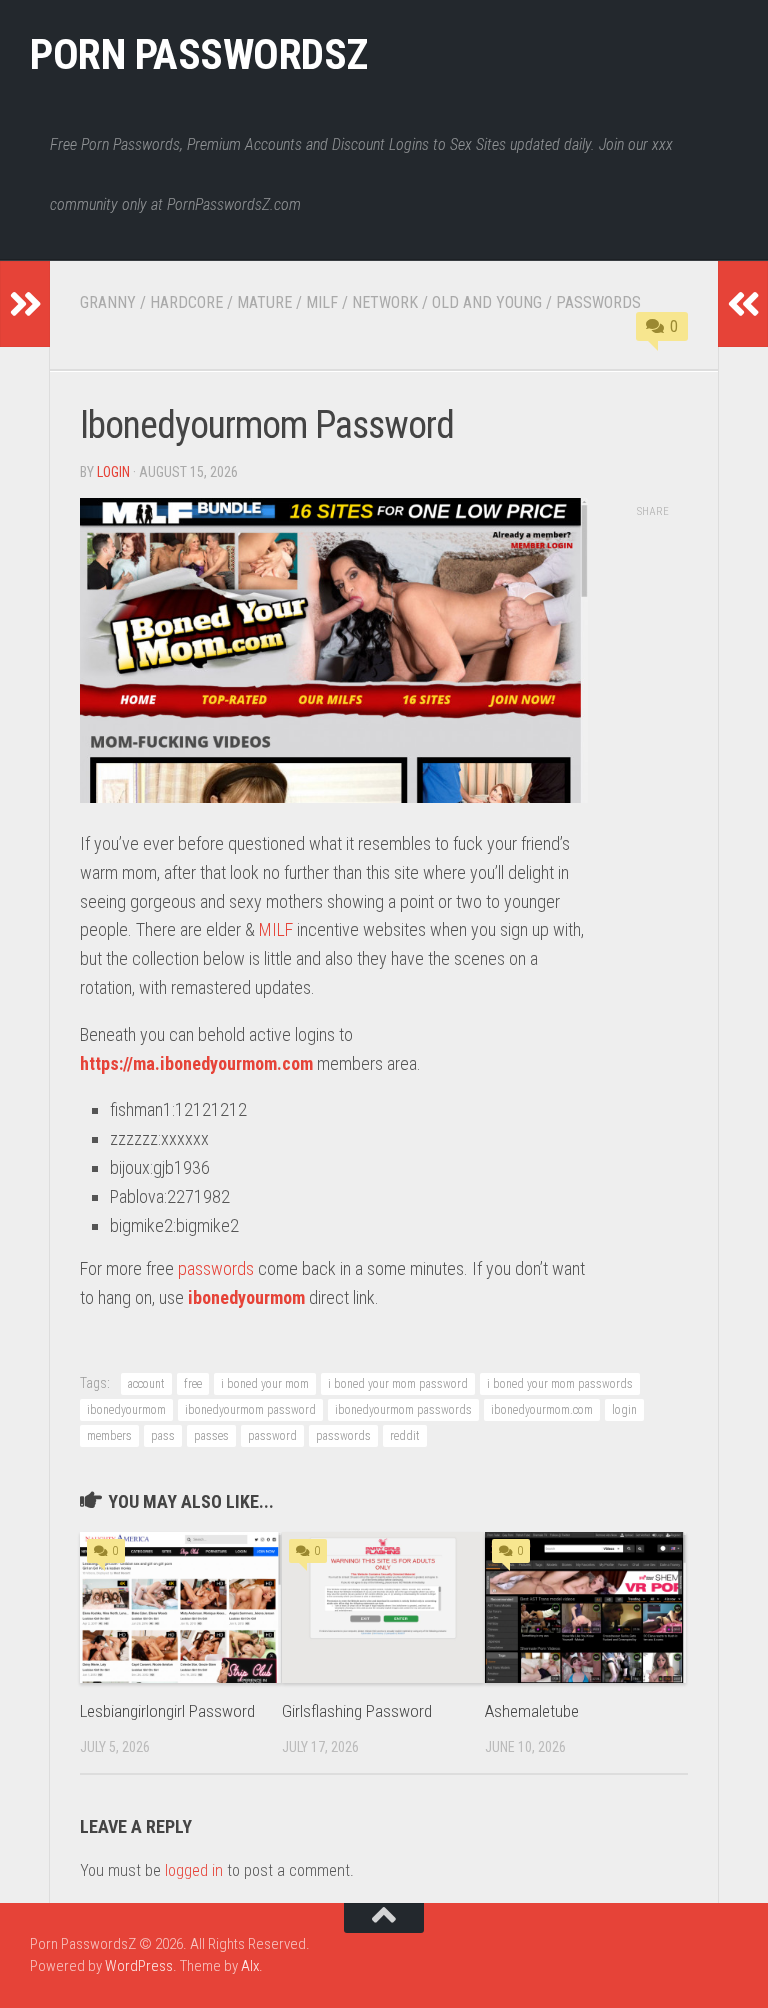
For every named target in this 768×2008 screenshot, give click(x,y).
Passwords (598, 302)
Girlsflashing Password (357, 1711)
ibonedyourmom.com (542, 1410)
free (193, 1384)
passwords (216, 1268)
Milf (322, 302)
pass (163, 1436)
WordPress (139, 1966)
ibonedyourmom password (250, 1410)
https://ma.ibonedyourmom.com (196, 1063)
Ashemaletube (532, 1711)
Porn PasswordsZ (199, 54)
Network (385, 302)
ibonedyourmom (246, 1297)
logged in (194, 1870)
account (146, 1384)
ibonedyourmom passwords (403, 1410)
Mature (264, 302)
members (109, 1436)
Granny (108, 302)
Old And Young (487, 302)
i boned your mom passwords (560, 1384)
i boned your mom (265, 1384)
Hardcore (186, 302)
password (272, 1436)
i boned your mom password (398, 1384)
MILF (276, 929)
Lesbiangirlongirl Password (167, 1711)
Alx (250, 1966)
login (113, 472)
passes (211, 1436)
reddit (405, 1436)
